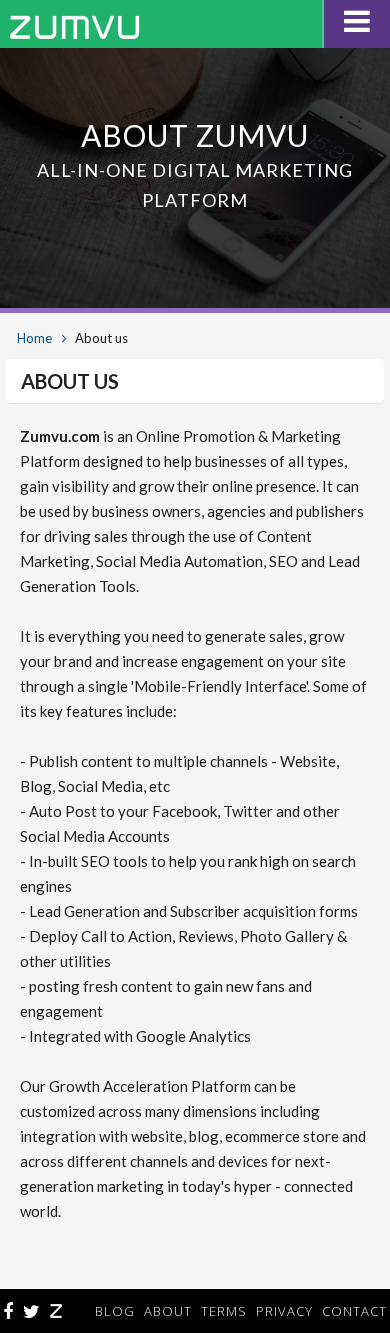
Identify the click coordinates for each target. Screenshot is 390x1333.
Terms (224, 1311)
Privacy (284, 1311)
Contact (354, 1311)
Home (34, 338)
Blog (115, 1311)
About (168, 1311)
